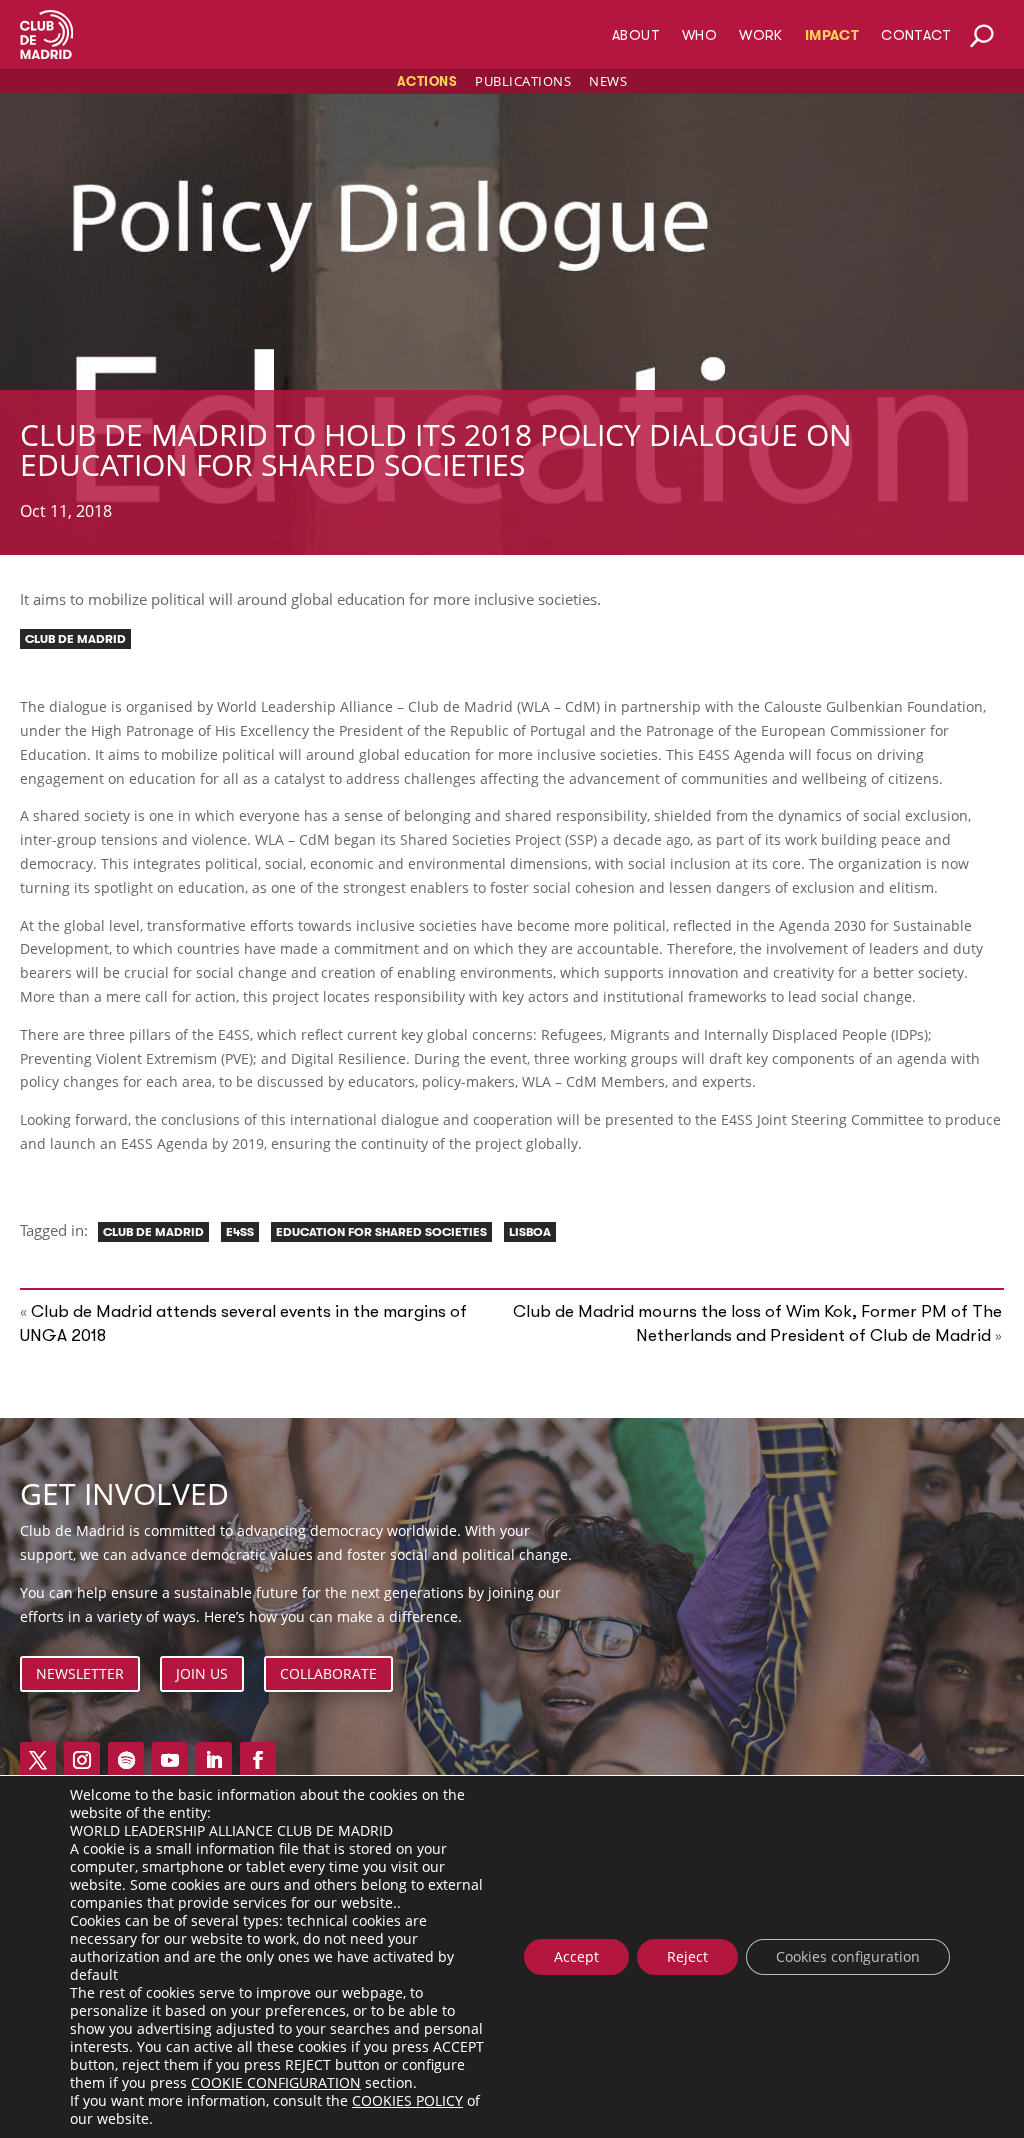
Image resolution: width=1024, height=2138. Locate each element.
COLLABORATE (328, 1673)
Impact (832, 35)
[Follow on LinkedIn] (214, 1760)
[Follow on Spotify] (126, 1760)
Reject (687, 1956)
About (636, 35)
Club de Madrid (75, 639)
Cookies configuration (848, 1956)
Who (699, 35)
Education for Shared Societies (381, 1232)
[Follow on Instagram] (82, 1760)
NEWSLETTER (80, 1673)
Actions (427, 81)
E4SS (240, 1232)
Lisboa (530, 1232)
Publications (523, 81)
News (608, 81)
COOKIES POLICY (407, 2100)
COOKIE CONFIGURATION (276, 2083)
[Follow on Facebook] (258, 1760)
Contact (916, 35)
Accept (576, 1956)
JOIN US (202, 1673)
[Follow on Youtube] (170, 1760)
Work (761, 35)
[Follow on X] (38, 1760)
